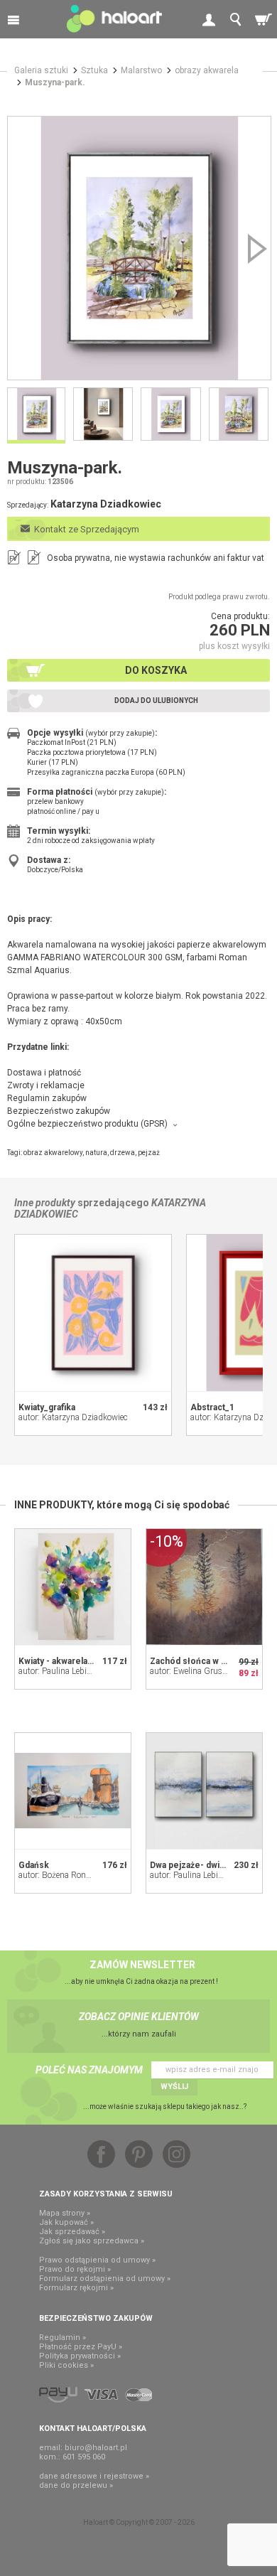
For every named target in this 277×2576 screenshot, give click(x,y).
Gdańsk (34, 1865)
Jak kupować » (66, 2222)
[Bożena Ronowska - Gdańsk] (73, 1791)
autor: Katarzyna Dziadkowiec (73, 1417)
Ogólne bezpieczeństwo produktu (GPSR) (87, 1124)
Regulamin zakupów (47, 1098)
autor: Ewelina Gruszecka (196, 1671)
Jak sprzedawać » (72, 2232)
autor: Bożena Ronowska (64, 1875)
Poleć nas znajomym (89, 2070)
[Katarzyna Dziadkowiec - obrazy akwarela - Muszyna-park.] (139, 248)
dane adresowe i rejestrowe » (94, 2476)
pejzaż (149, 1153)
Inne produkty (45, 1203)
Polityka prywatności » (80, 2356)
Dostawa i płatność (44, 1073)
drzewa (123, 1153)
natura (96, 1153)
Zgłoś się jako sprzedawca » (92, 2241)
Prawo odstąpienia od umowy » (97, 2260)
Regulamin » (63, 2338)
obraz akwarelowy (53, 1153)
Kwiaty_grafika (47, 1407)
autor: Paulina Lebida (57, 1671)
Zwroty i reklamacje (46, 1085)
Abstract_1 (212, 1407)
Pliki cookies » (66, 2365)
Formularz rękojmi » (76, 2288)
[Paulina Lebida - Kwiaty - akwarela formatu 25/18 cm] (73, 1587)
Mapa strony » (65, 2213)
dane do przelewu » (76, 2485)
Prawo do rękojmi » (75, 2269)
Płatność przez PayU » (81, 2347)
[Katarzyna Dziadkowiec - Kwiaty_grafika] (93, 1313)
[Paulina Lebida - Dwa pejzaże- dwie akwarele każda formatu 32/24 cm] (204, 1791)
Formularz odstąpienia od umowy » (105, 2279)
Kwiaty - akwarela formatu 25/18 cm (90, 1661)
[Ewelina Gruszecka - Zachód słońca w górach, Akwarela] (204, 1587)
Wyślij (174, 2087)
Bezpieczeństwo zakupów (59, 1111)
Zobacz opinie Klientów (139, 2017)
